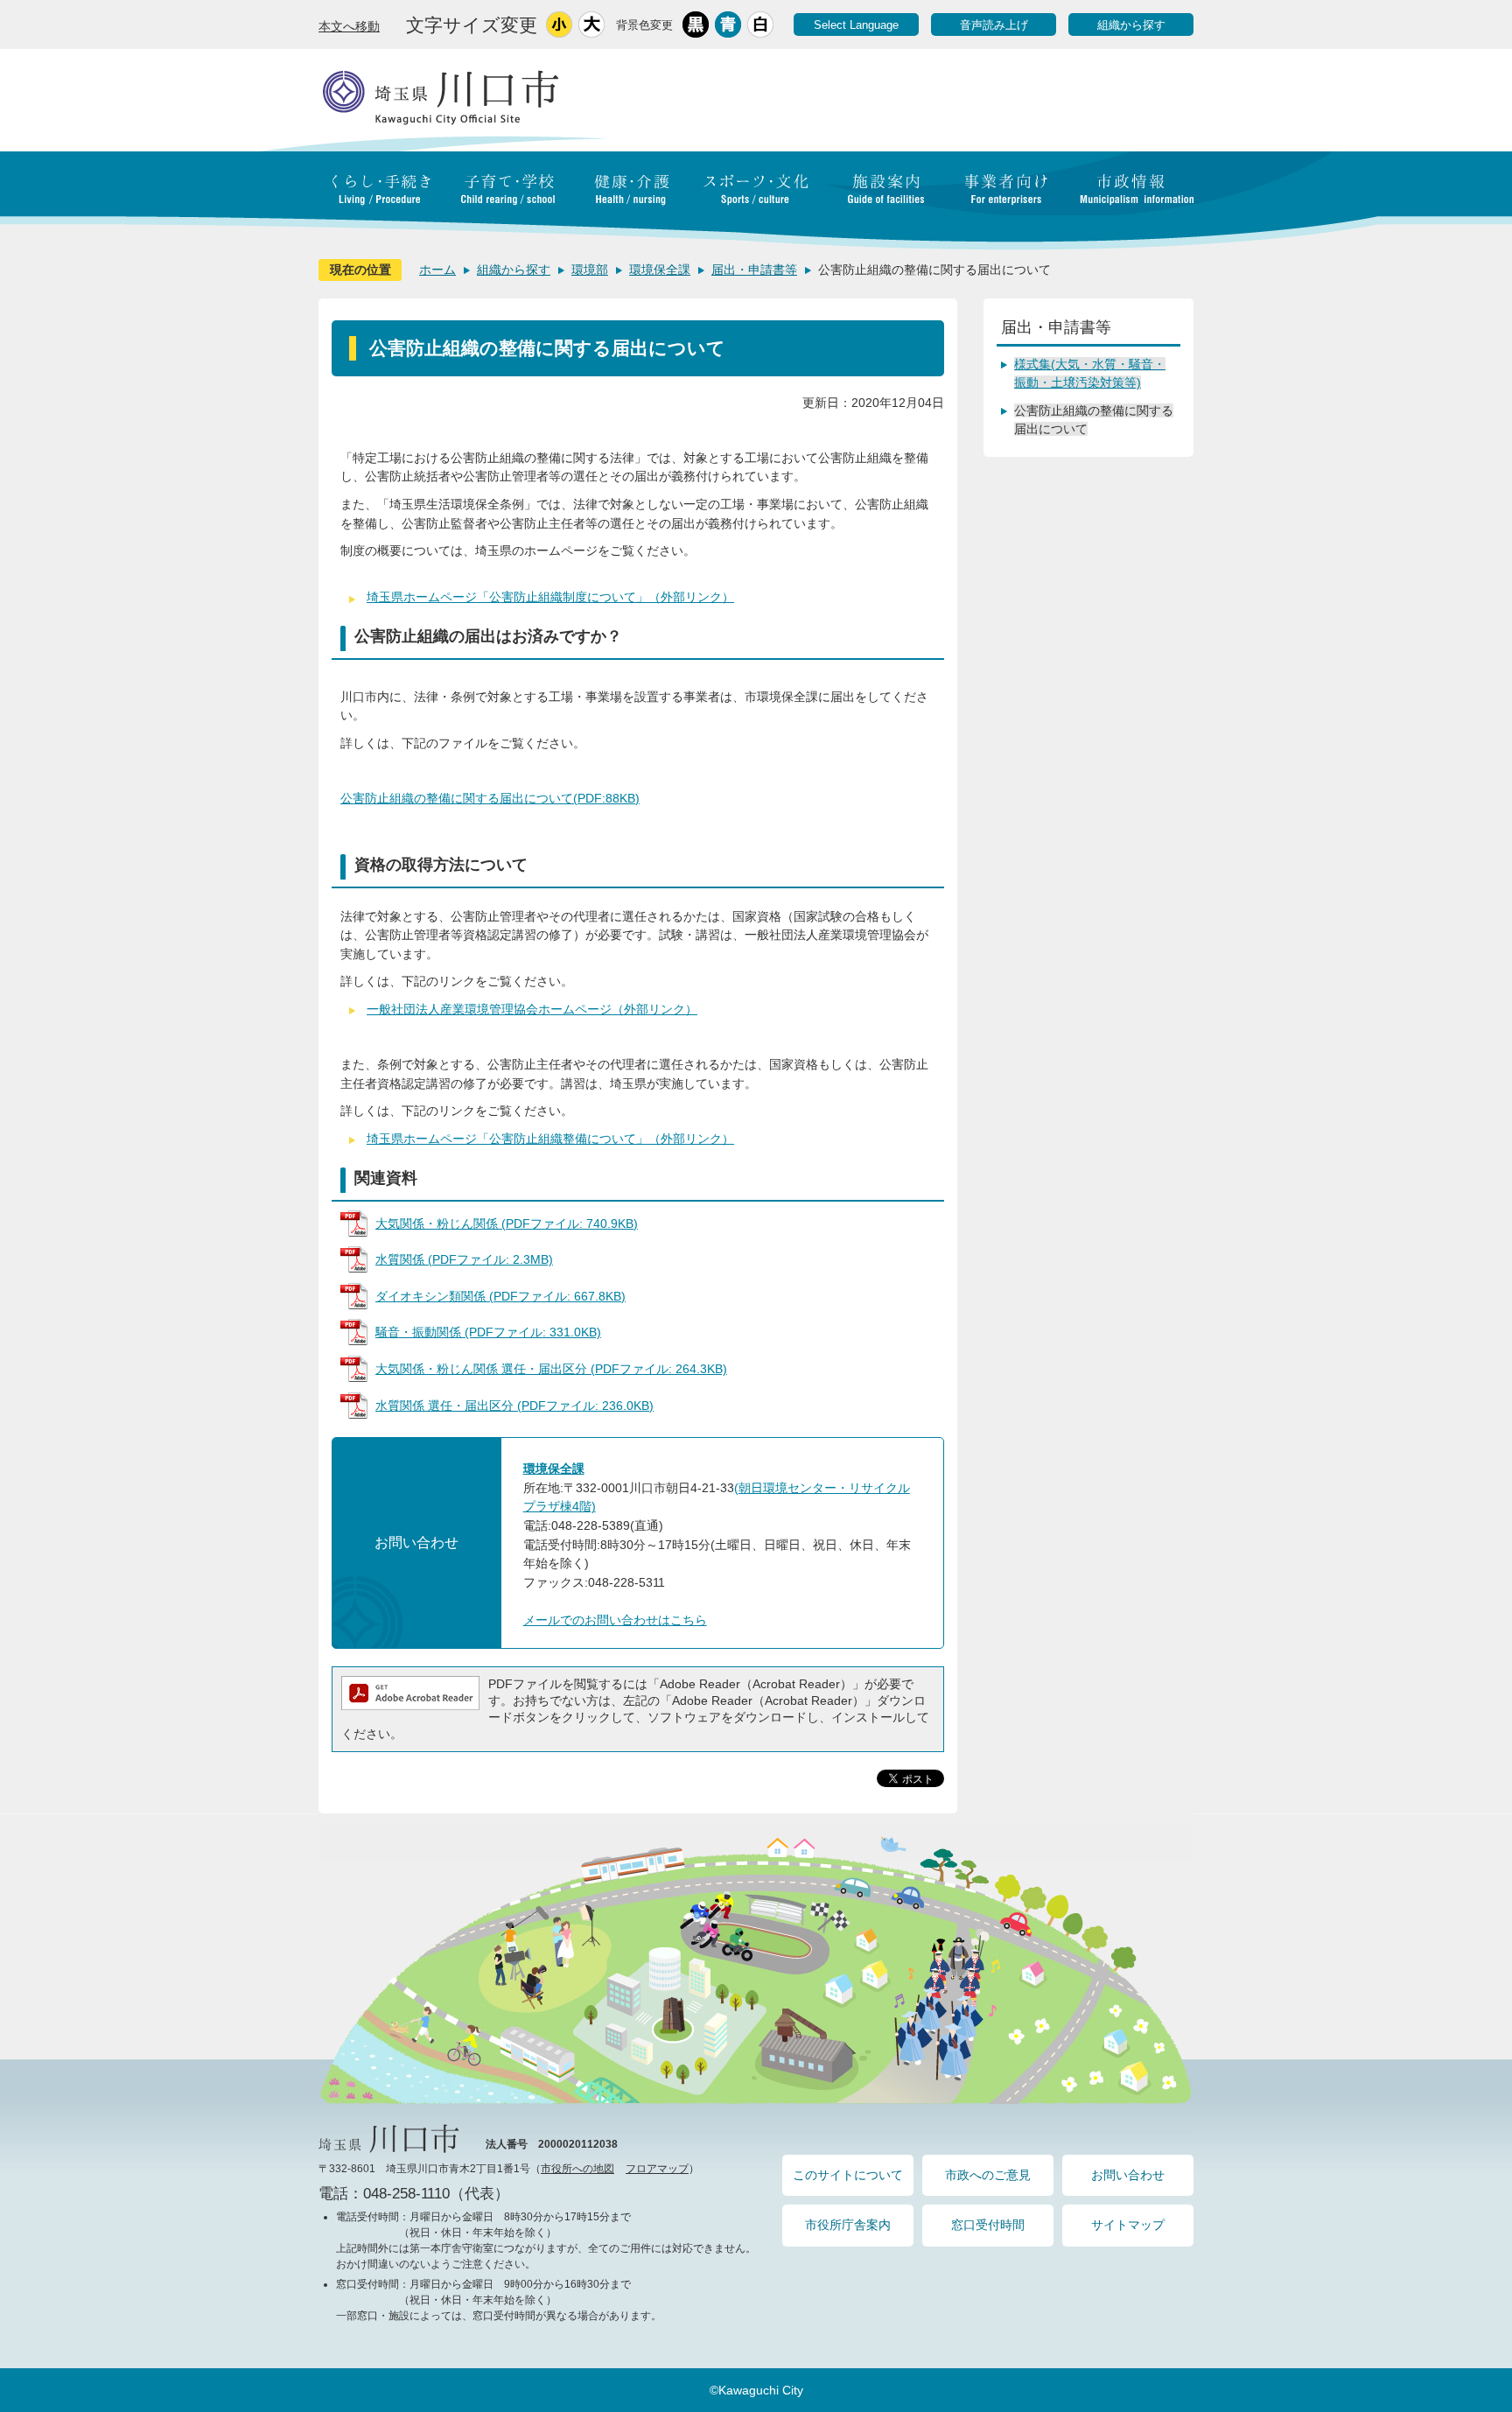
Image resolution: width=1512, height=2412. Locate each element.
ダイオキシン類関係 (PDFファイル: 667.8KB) (500, 1296)
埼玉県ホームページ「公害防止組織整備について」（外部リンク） (550, 1139)
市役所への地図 (577, 2169)
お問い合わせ (1128, 2175)
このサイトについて (848, 2175)
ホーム (437, 270)
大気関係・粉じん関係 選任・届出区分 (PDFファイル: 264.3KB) (551, 1369)
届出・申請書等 (754, 270)
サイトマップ (1128, 2225)
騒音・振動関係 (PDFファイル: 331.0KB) (488, 1332)
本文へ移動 (349, 26)
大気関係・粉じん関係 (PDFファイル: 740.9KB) (507, 1224)
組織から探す (1131, 25)
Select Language (856, 25)
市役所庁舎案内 (848, 2225)
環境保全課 (660, 270)
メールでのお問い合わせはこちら (615, 1620)
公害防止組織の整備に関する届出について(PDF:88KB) (490, 798)
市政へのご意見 (988, 2175)
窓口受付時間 (988, 2225)
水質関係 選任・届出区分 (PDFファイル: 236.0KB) (514, 1406)
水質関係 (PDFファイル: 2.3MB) (464, 1259)
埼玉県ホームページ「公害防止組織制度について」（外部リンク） (550, 597)
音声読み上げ (994, 25)
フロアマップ (657, 2169)
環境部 (590, 270)
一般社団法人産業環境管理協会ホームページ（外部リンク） (532, 1009)
